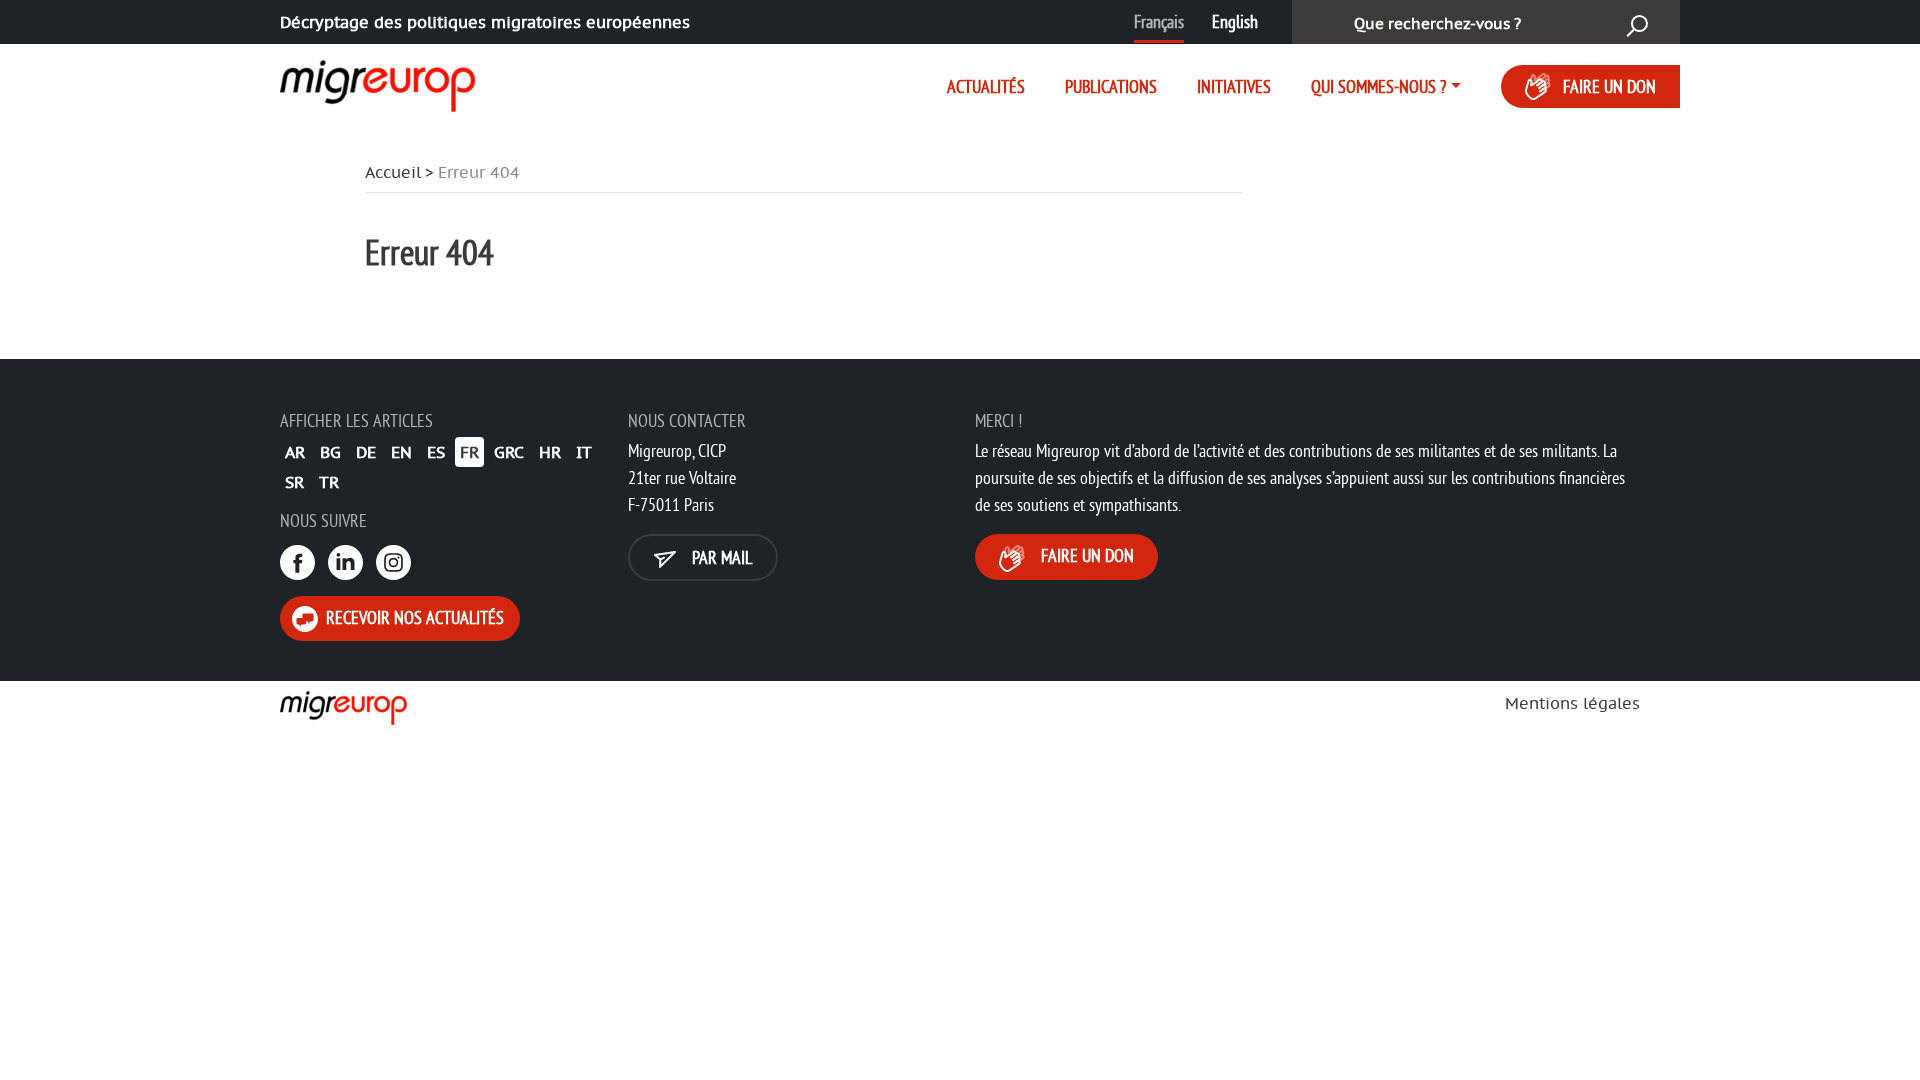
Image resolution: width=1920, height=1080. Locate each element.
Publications (1111, 86)
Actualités (986, 86)
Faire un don (1609, 86)
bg (330, 452)
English (1235, 21)
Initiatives (1234, 86)
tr (329, 482)
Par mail (720, 557)
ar (295, 452)
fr (469, 452)
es (436, 452)
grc (509, 452)
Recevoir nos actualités (413, 617)
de (366, 452)
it (584, 452)
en (401, 452)
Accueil (393, 172)
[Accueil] (360, 82)
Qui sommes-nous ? (1378, 86)
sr (294, 482)
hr (550, 452)
